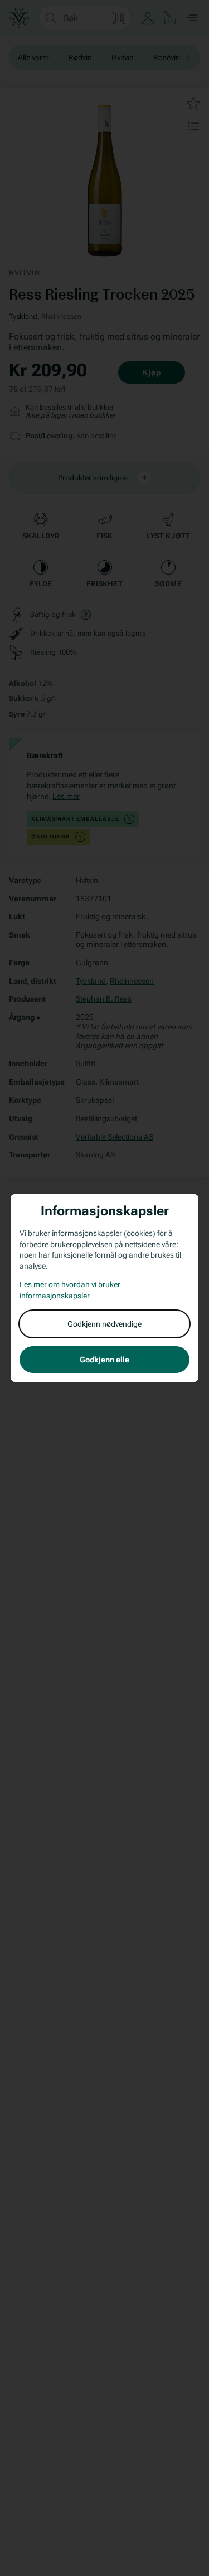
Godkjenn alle (104, 1360)
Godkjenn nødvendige (104, 1324)
